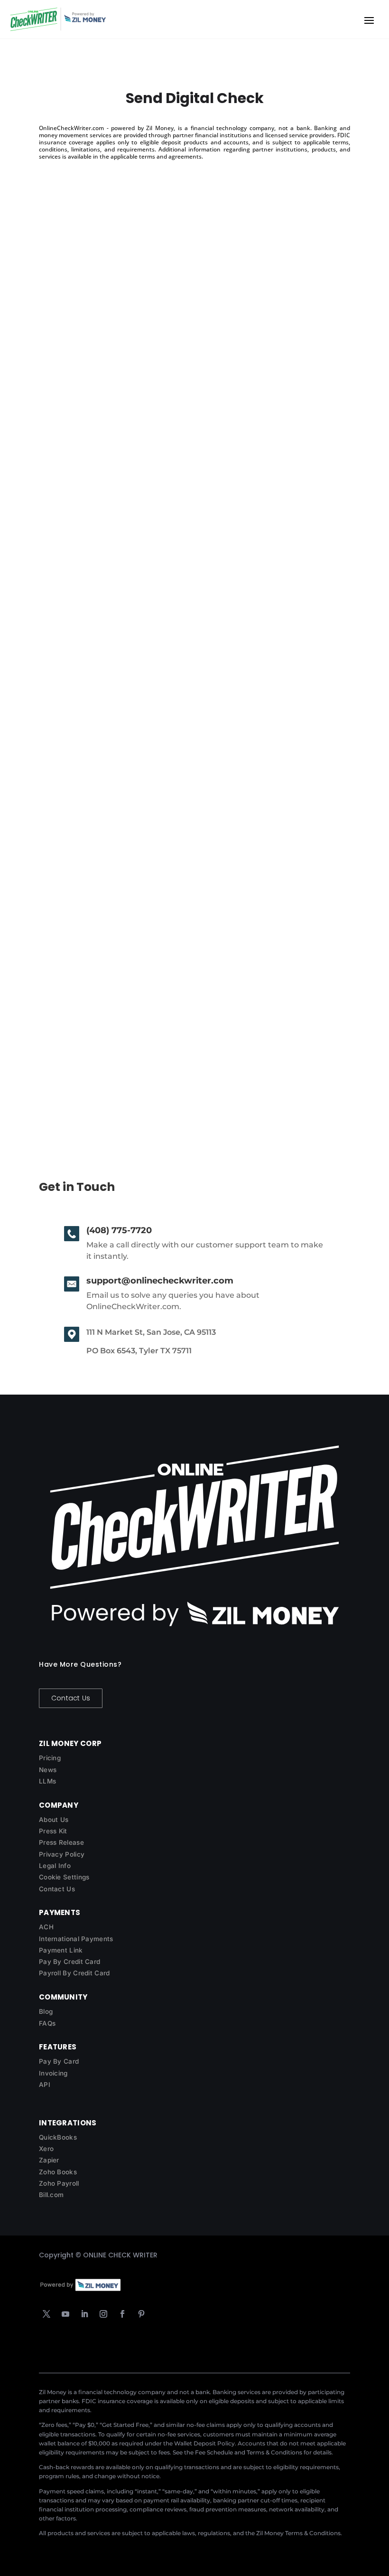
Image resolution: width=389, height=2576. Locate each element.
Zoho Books (58, 2172)
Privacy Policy (62, 1854)
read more (67, 477)
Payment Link (61, 1950)
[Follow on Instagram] (103, 2314)
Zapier (49, 2160)
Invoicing (53, 2073)
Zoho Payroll (59, 2183)
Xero (46, 2149)
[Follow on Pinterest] (141, 2314)
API (45, 2085)
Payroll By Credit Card (74, 1973)
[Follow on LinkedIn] (84, 2314)
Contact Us (71, 1698)
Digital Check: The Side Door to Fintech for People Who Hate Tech (193, 726)
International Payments (76, 1939)
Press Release (61, 1842)
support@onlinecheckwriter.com (160, 1281)
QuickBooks (58, 2137)
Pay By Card (59, 2061)
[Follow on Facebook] (122, 2314)
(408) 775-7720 (119, 1230)
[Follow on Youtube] (65, 2314)
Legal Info (55, 1866)
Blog (46, 2011)
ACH (46, 1927)
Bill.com (51, 2195)
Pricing (50, 1758)
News (48, 1770)
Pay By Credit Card (69, 1962)
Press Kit (53, 1831)
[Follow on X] (46, 2314)
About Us (54, 1820)
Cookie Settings (64, 1877)
